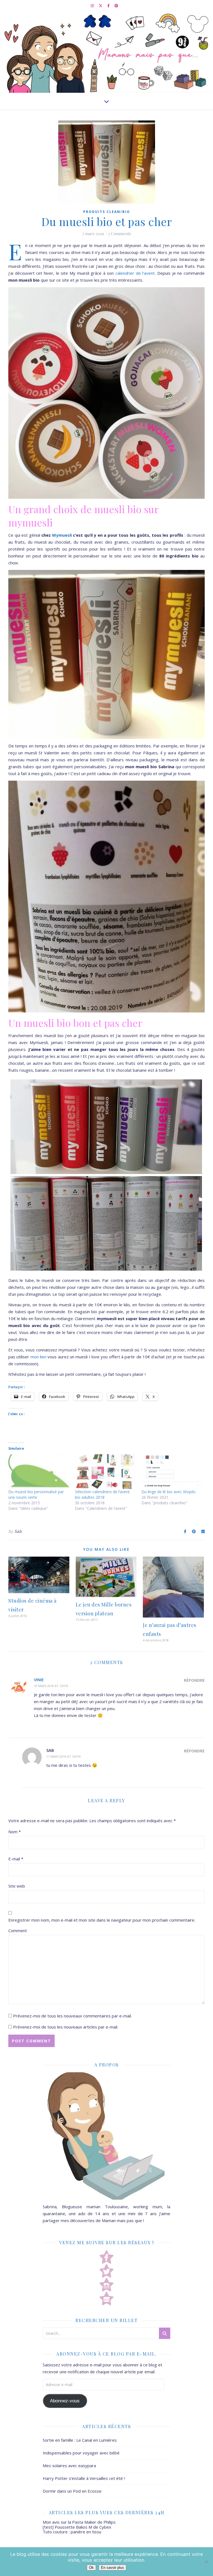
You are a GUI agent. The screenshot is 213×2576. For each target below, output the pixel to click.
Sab (18, 1531)
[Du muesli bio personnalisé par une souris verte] (39, 1472)
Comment (18, 1930)
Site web (17, 1886)
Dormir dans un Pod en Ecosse (72, 2491)
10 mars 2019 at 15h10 (51, 1686)
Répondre (194, 1680)
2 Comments (119, 233)
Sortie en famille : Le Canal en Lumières (80, 2440)
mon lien (38, 1357)
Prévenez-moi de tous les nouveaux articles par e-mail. (66, 2027)
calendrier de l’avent (135, 273)
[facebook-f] (109, 6)
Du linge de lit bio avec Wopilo (168, 1492)
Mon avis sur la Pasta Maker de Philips (79, 2522)
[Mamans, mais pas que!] (106, 52)
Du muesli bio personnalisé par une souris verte (36, 1494)
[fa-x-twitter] (101, 6)
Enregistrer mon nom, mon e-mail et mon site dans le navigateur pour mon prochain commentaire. (102, 1920)
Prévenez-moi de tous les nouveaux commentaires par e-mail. (72, 2016)
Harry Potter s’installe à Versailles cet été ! (84, 2478)
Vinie (39, 1680)
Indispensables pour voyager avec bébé (81, 2453)
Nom (15, 1832)
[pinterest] (116, 6)
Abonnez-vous (65, 2401)
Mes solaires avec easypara (69, 2466)
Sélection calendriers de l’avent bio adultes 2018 (102, 1494)
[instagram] (93, 6)
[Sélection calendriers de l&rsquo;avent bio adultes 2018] (105, 1472)
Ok (91, 2568)
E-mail (16, 1859)
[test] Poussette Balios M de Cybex (77, 2527)
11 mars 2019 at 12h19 (64, 1756)
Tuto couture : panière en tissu (72, 2532)
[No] (206, 2562)
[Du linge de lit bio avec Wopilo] (172, 1472)
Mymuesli (62, 535)
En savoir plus (112, 2568)
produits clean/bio (107, 212)
